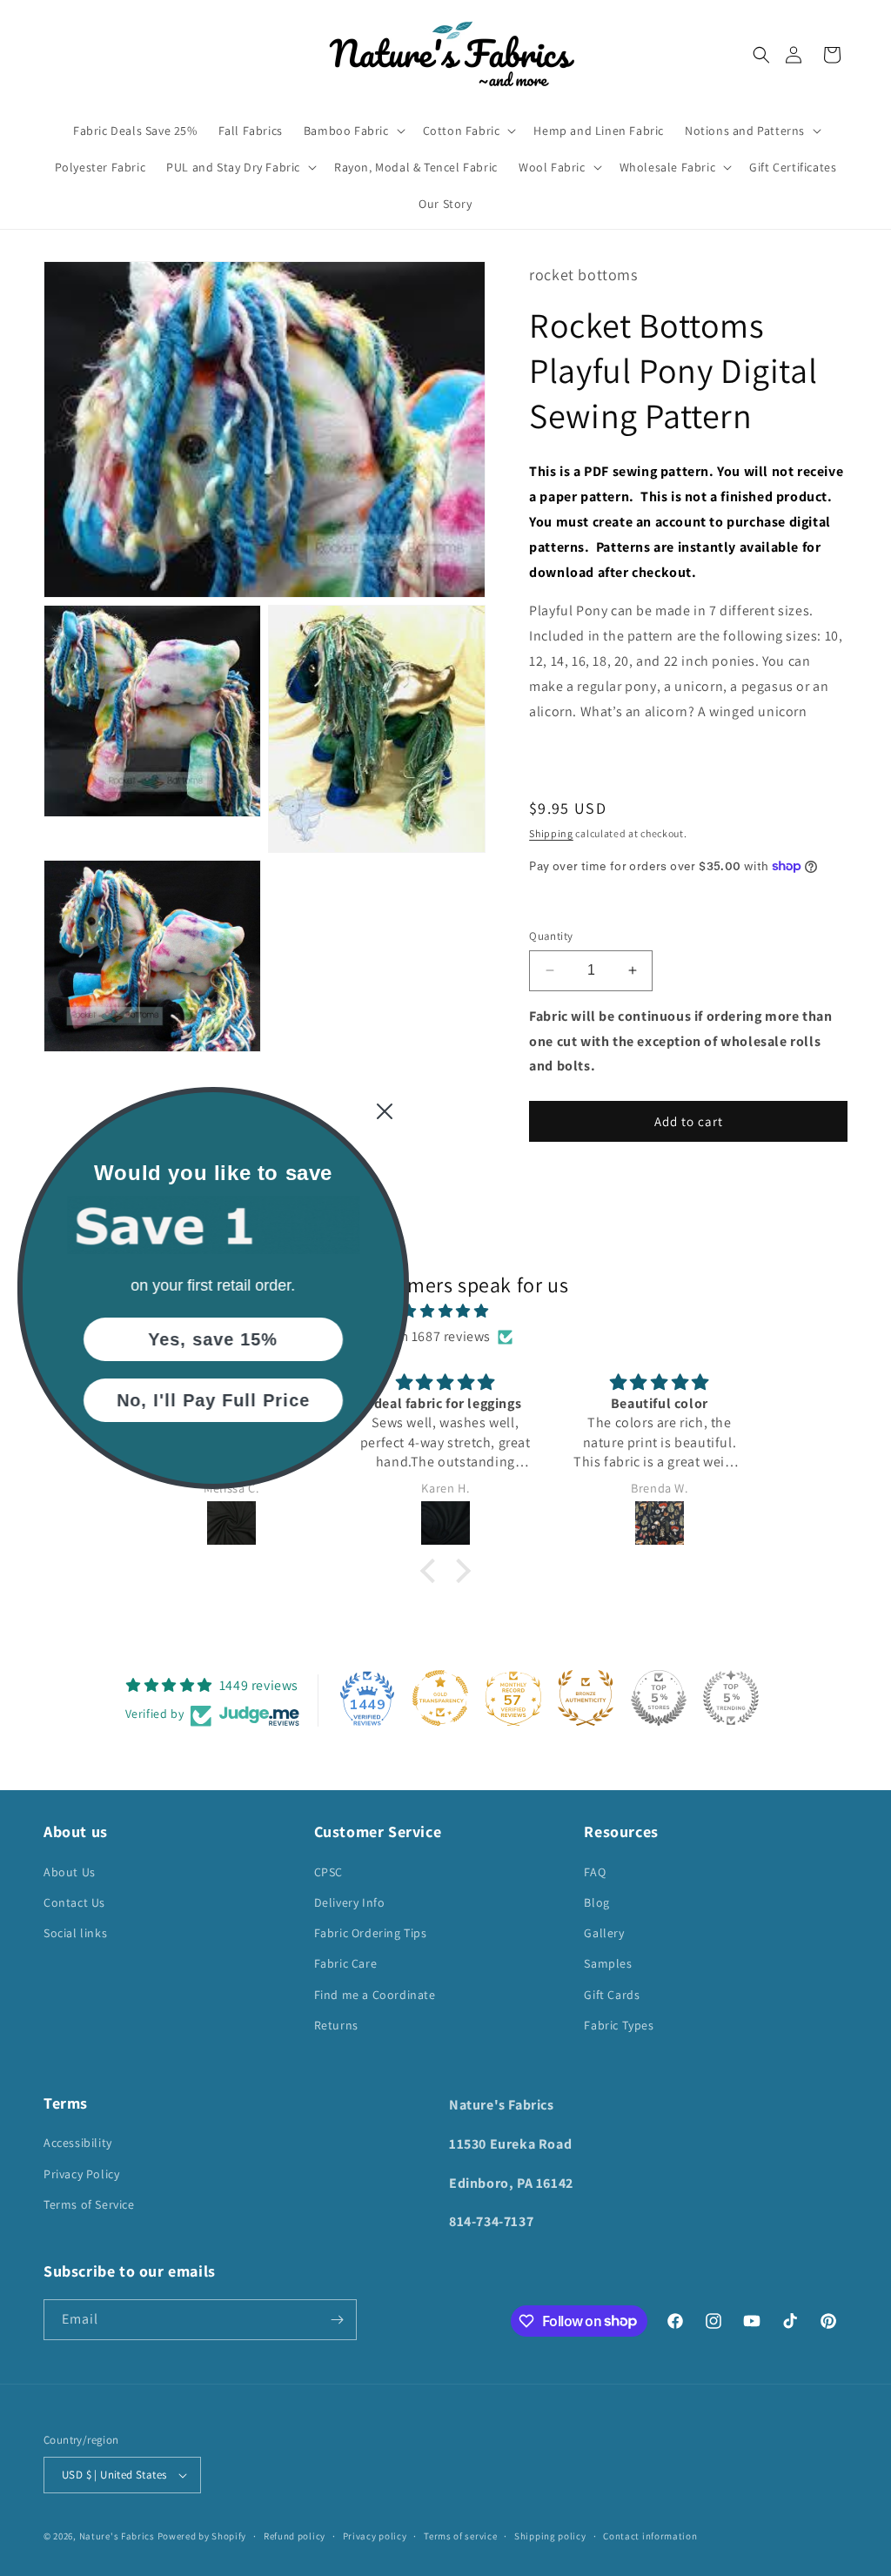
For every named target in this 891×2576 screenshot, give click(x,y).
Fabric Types (619, 2025)
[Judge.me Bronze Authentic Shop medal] (586, 1698)
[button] (761, 55)
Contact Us (74, 1902)
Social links (75, 1933)
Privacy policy (375, 2536)
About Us (70, 1872)
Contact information (650, 2536)
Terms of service (460, 2536)
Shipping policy (550, 2536)
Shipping (551, 833)
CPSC (328, 1872)
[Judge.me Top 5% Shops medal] (659, 1698)
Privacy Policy (81, 2174)
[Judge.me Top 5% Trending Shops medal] (731, 1698)
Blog (596, 1902)
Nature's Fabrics (117, 2536)
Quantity (551, 936)
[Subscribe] (337, 2320)
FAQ (595, 1872)
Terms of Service (89, 2204)
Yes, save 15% (214, 1339)
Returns (336, 2025)
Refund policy (295, 2536)
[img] (445, 1311)
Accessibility (78, 2143)
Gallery (604, 1933)
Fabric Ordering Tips (371, 1933)
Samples (608, 1963)
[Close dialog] (385, 1111)
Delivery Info (350, 1902)
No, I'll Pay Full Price (213, 1400)
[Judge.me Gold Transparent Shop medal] (440, 1698)
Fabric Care (346, 1963)
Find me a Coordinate (375, 1995)
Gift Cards (612, 1995)
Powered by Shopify (202, 2536)
